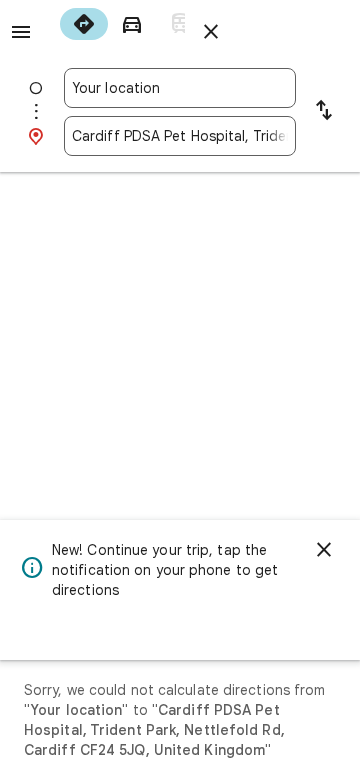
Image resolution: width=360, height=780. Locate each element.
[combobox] (180, 88)
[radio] (84, 24)
